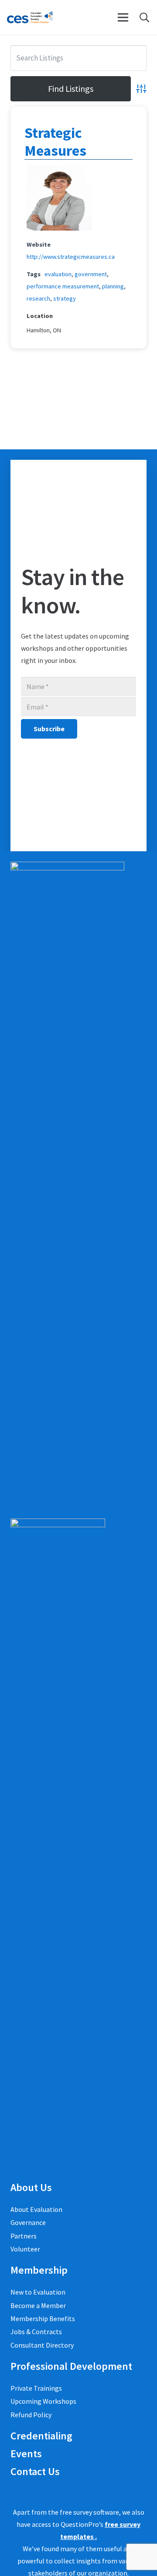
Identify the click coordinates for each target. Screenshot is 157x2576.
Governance (28, 2222)
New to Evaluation (38, 2292)
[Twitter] (25, 2492)
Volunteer (25, 2249)
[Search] (144, 17)
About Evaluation (36, 2209)
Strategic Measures (55, 142)
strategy (65, 298)
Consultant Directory (42, 2345)
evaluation (58, 274)
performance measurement (63, 286)
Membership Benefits (43, 2318)
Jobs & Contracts (36, 2332)
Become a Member (38, 2305)
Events (26, 2454)
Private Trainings (36, 2388)
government (91, 274)
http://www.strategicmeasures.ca (71, 257)
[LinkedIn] (13, 2492)
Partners (24, 2236)
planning (113, 286)
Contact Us (35, 2471)
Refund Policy (31, 2415)
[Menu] (123, 17)
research (38, 298)
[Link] (30, 17)
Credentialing (41, 2436)
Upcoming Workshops (43, 2401)
